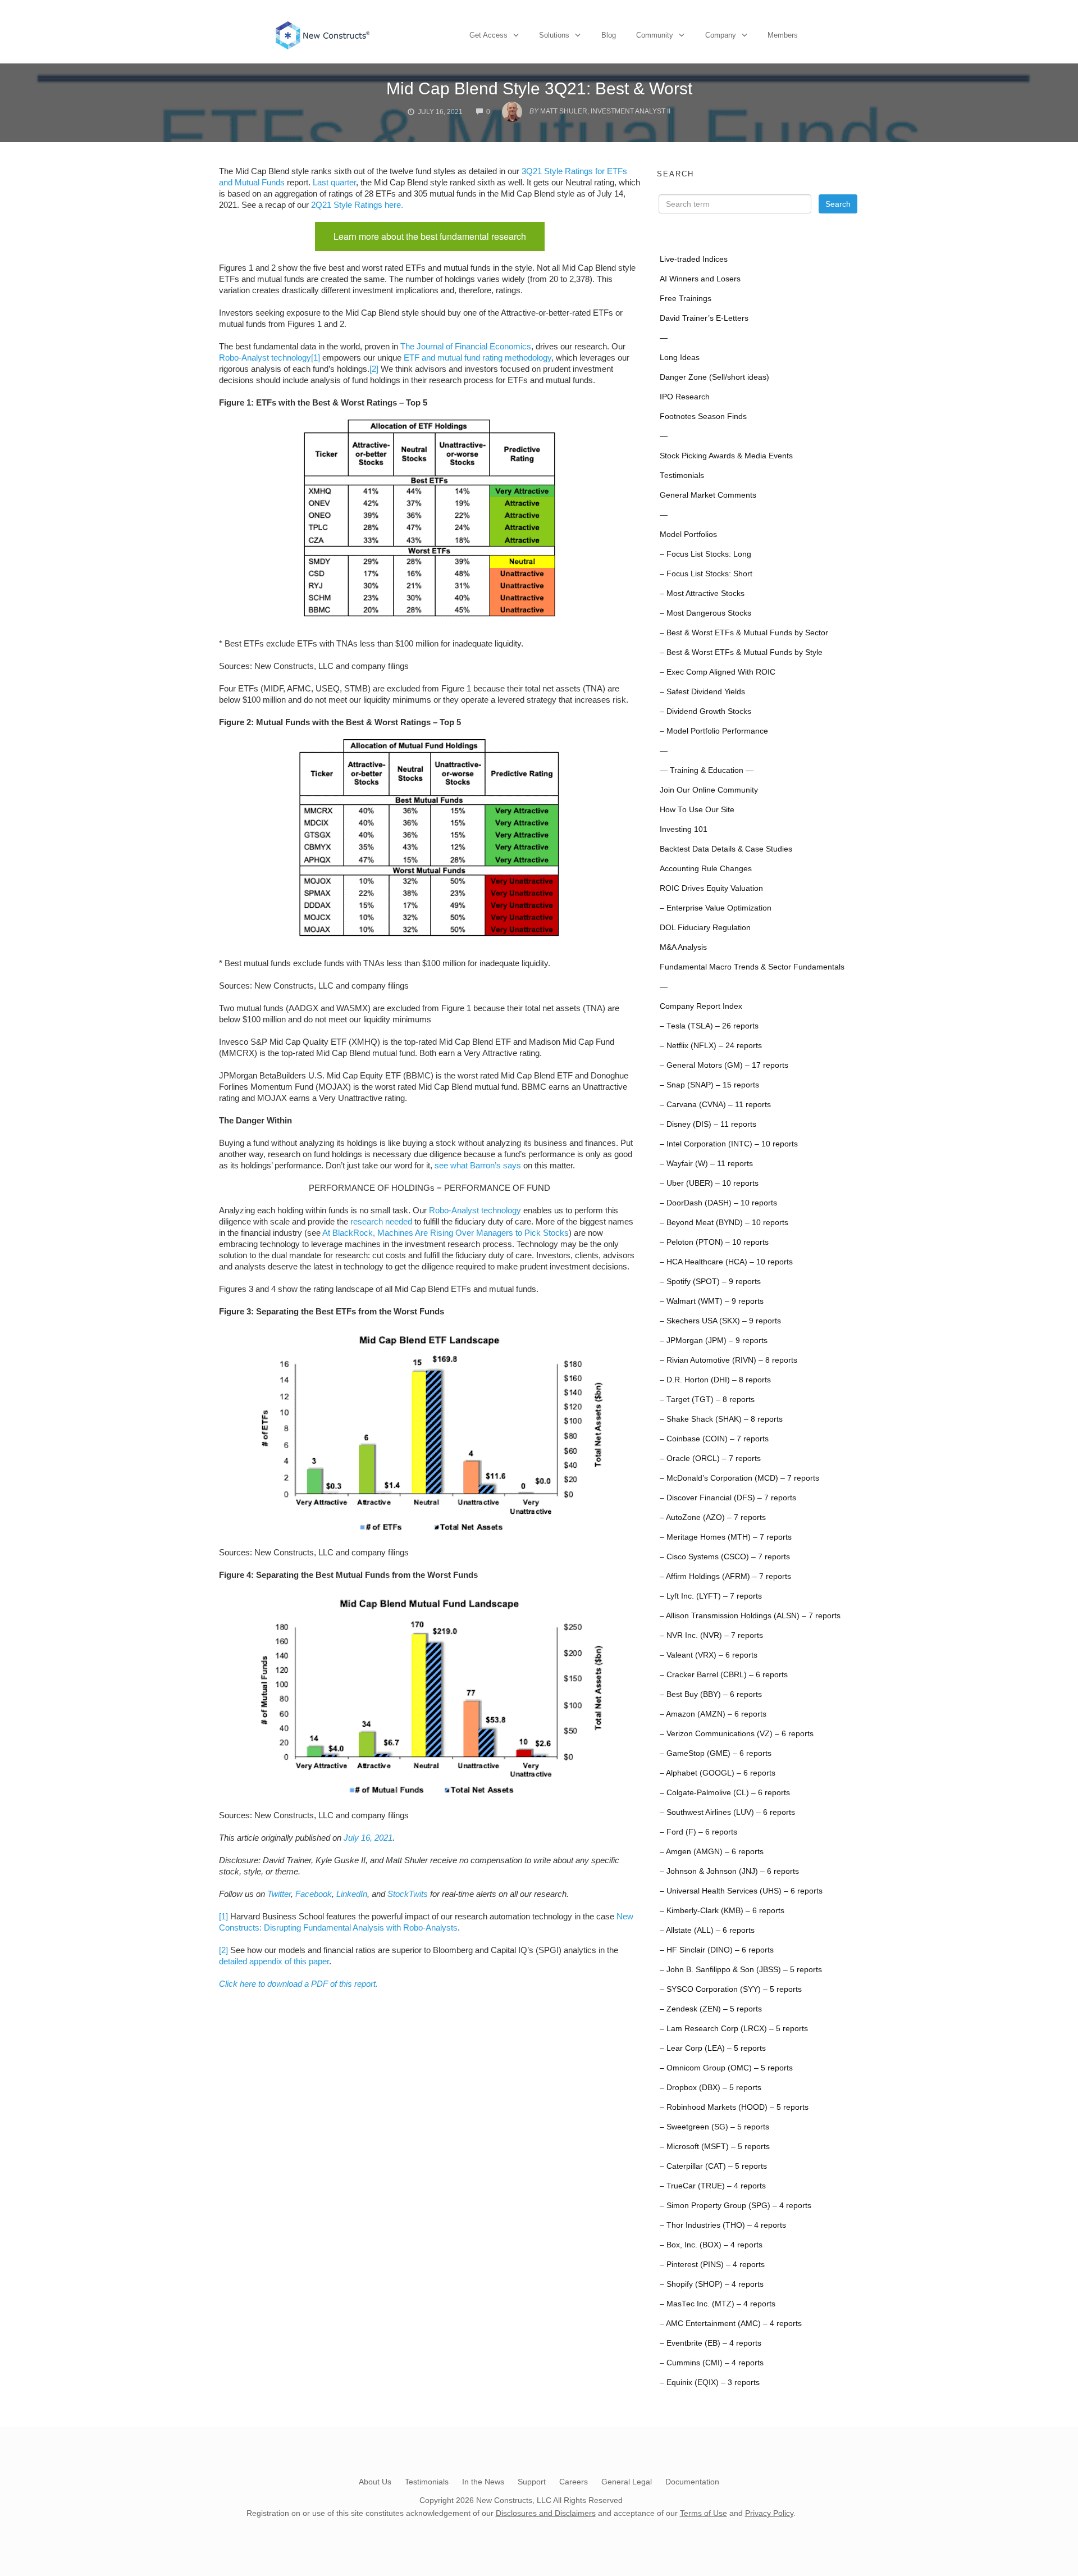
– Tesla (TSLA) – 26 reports (709, 1026)
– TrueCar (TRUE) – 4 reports (713, 2186)
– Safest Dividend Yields (702, 692)
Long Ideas (680, 358)
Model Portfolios (688, 534)
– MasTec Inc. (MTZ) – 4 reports (718, 2304)
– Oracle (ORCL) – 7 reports (710, 1458)
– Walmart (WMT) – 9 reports (712, 1301)
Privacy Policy (769, 2513)
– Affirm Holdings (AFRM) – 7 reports (725, 1576)
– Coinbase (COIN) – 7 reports (714, 1439)
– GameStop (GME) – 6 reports (716, 1753)
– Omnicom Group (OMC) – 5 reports (726, 2068)
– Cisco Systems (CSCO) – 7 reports (725, 1557)
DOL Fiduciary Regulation (705, 928)
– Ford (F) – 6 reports (698, 1832)
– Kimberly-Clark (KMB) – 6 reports (722, 1911)
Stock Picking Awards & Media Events (726, 456)
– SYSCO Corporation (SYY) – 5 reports (731, 1989)
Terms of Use (704, 2513)
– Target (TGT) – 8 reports (707, 1399)
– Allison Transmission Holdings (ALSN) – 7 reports (750, 1616)
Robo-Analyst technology (265, 358)
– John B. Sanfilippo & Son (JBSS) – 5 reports (741, 1970)
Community (655, 35)
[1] (316, 358)
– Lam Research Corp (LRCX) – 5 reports (734, 2029)
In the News (483, 2482)
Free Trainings (686, 299)
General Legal (627, 2482)
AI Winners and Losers (700, 279)
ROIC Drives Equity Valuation (711, 888)
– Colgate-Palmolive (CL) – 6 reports (725, 1793)
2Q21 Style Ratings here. (357, 205)
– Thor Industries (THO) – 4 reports (723, 2225)
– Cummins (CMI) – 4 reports (712, 2363)
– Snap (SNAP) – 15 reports (709, 1085)
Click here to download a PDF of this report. (298, 1984)
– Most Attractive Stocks (702, 593)
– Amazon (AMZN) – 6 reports (713, 1714)
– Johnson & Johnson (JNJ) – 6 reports (729, 1871)
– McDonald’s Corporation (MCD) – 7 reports (739, 1478)
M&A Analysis (683, 947)
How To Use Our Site (697, 810)
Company (721, 35)
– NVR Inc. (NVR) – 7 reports (711, 1635)
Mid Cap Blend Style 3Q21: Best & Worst (539, 88)
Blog (609, 35)
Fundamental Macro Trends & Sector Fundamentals (752, 967)
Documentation (692, 2482)
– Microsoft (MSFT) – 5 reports (715, 2147)
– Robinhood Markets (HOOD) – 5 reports (734, 2107)
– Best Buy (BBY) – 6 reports (711, 1694)
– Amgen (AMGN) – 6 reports (712, 1852)
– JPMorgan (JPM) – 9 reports (714, 1341)
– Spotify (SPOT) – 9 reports (710, 1282)
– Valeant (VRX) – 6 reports (709, 1655)
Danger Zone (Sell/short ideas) (714, 377)
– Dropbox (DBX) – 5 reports (711, 2088)
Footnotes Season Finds (703, 417)
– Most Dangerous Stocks (705, 613)
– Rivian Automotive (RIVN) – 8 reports (728, 1360)
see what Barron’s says (478, 1165)
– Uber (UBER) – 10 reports (709, 1183)
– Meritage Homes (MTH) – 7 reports (726, 1537)
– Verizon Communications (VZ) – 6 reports (737, 1734)
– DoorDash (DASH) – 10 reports (718, 1203)
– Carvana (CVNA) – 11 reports (715, 1105)
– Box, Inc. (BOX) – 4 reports (711, 2245)
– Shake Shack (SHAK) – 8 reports (721, 1419)
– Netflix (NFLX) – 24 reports (711, 1046)
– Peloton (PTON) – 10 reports (714, 1242)
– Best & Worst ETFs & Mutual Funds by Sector (744, 633)
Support (532, 2482)
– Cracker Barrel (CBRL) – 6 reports (724, 1675)
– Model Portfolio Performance (714, 731)
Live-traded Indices (694, 259)
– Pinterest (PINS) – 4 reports (712, 2265)
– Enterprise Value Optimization (716, 908)
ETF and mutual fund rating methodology (476, 358)
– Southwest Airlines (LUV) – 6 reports (727, 1812)
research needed (381, 1221)
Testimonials (682, 475)
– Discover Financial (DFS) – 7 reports (728, 1498)
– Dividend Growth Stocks (705, 711)
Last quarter (334, 182)
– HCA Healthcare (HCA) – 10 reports (726, 1262)
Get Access (488, 35)
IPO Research (685, 397)
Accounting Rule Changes (706, 869)
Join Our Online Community (709, 790)
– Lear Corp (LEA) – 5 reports (713, 2048)
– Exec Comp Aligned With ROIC (718, 672)
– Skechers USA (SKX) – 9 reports (720, 1321)
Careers (574, 2482)
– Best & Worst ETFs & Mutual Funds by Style (741, 652)
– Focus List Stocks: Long (705, 554)
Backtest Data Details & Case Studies (726, 849)
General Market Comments (708, 495)
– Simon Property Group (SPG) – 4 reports (736, 2206)
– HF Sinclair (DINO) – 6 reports (717, 1950)
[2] (374, 369)
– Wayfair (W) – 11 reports (706, 1164)
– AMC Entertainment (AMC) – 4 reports (731, 2324)
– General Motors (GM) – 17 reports (724, 1065)
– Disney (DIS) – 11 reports (708, 1124)
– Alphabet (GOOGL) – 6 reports (718, 1773)
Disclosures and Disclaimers (546, 2513)
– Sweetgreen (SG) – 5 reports (714, 2127)
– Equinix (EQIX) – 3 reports (710, 2382)
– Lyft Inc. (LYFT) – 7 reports (711, 1596)
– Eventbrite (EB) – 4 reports (711, 2343)
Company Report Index (701, 1006)
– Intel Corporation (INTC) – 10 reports (729, 1144)
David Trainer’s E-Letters (704, 318)
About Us (375, 2482)
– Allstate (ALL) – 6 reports (707, 1930)
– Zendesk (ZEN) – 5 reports (711, 2009)
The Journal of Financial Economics (466, 346)
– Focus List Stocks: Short (706, 574)
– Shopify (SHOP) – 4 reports (712, 2284)
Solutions (554, 35)
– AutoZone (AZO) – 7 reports (713, 1517)
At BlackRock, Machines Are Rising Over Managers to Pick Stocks (446, 1233)
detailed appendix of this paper (274, 1961)
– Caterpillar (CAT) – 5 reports (713, 2166)
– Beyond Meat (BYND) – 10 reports (724, 1223)
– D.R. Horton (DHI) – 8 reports (715, 1380)
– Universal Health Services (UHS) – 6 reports (741, 1891)
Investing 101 (684, 829)
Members (783, 35)
